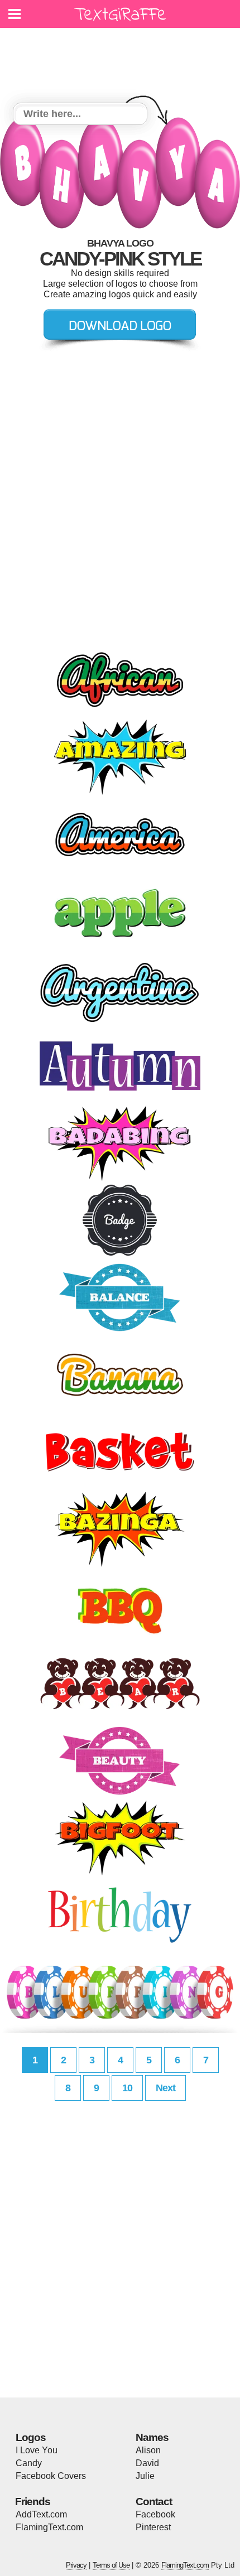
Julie (145, 2476)
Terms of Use (111, 2565)
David (147, 2463)
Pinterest (153, 2527)
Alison (148, 2450)
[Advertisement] (123, 59)
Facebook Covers (51, 2476)
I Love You (37, 2450)
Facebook (155, 2514)
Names (152, 2437)
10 (127, 2088)
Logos (31, 2437)
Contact (154, 2502)
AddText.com (41, 2514)
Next (165, 2088)
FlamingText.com (49, 2527)
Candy (29, 2463)
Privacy (76, 2565)
